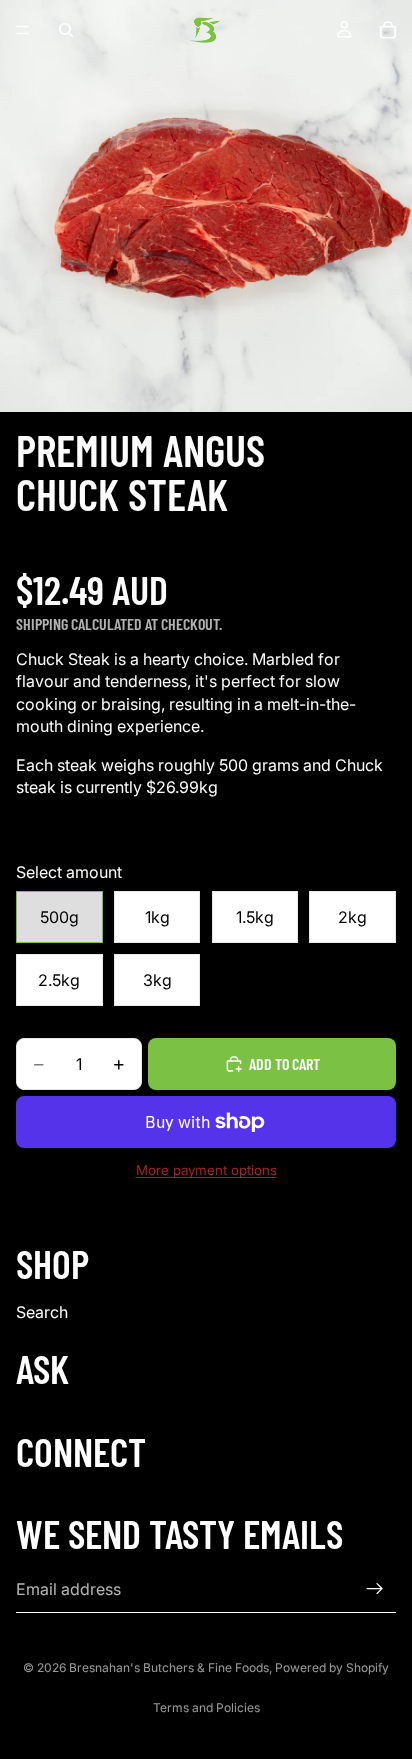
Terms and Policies (206, 1707)
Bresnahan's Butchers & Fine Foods (169, 1667)
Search (42, 1312)
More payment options (206, 1170)
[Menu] (23, 30)
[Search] (66, 30)
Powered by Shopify (332, 1667)
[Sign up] (375, 1589)
